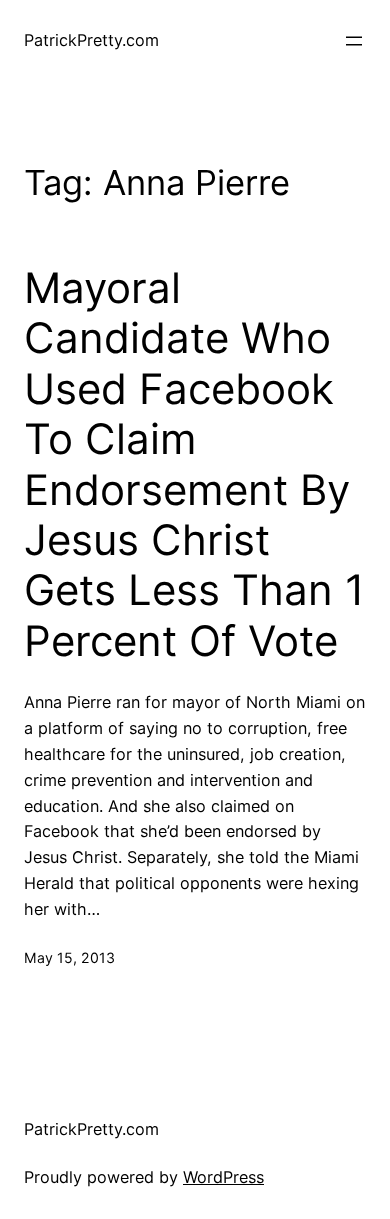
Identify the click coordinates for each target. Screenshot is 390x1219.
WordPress (223, 1177)
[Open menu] (354, 41)
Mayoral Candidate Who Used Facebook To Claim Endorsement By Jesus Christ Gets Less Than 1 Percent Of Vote (194, 464)
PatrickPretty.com (91, 40)
